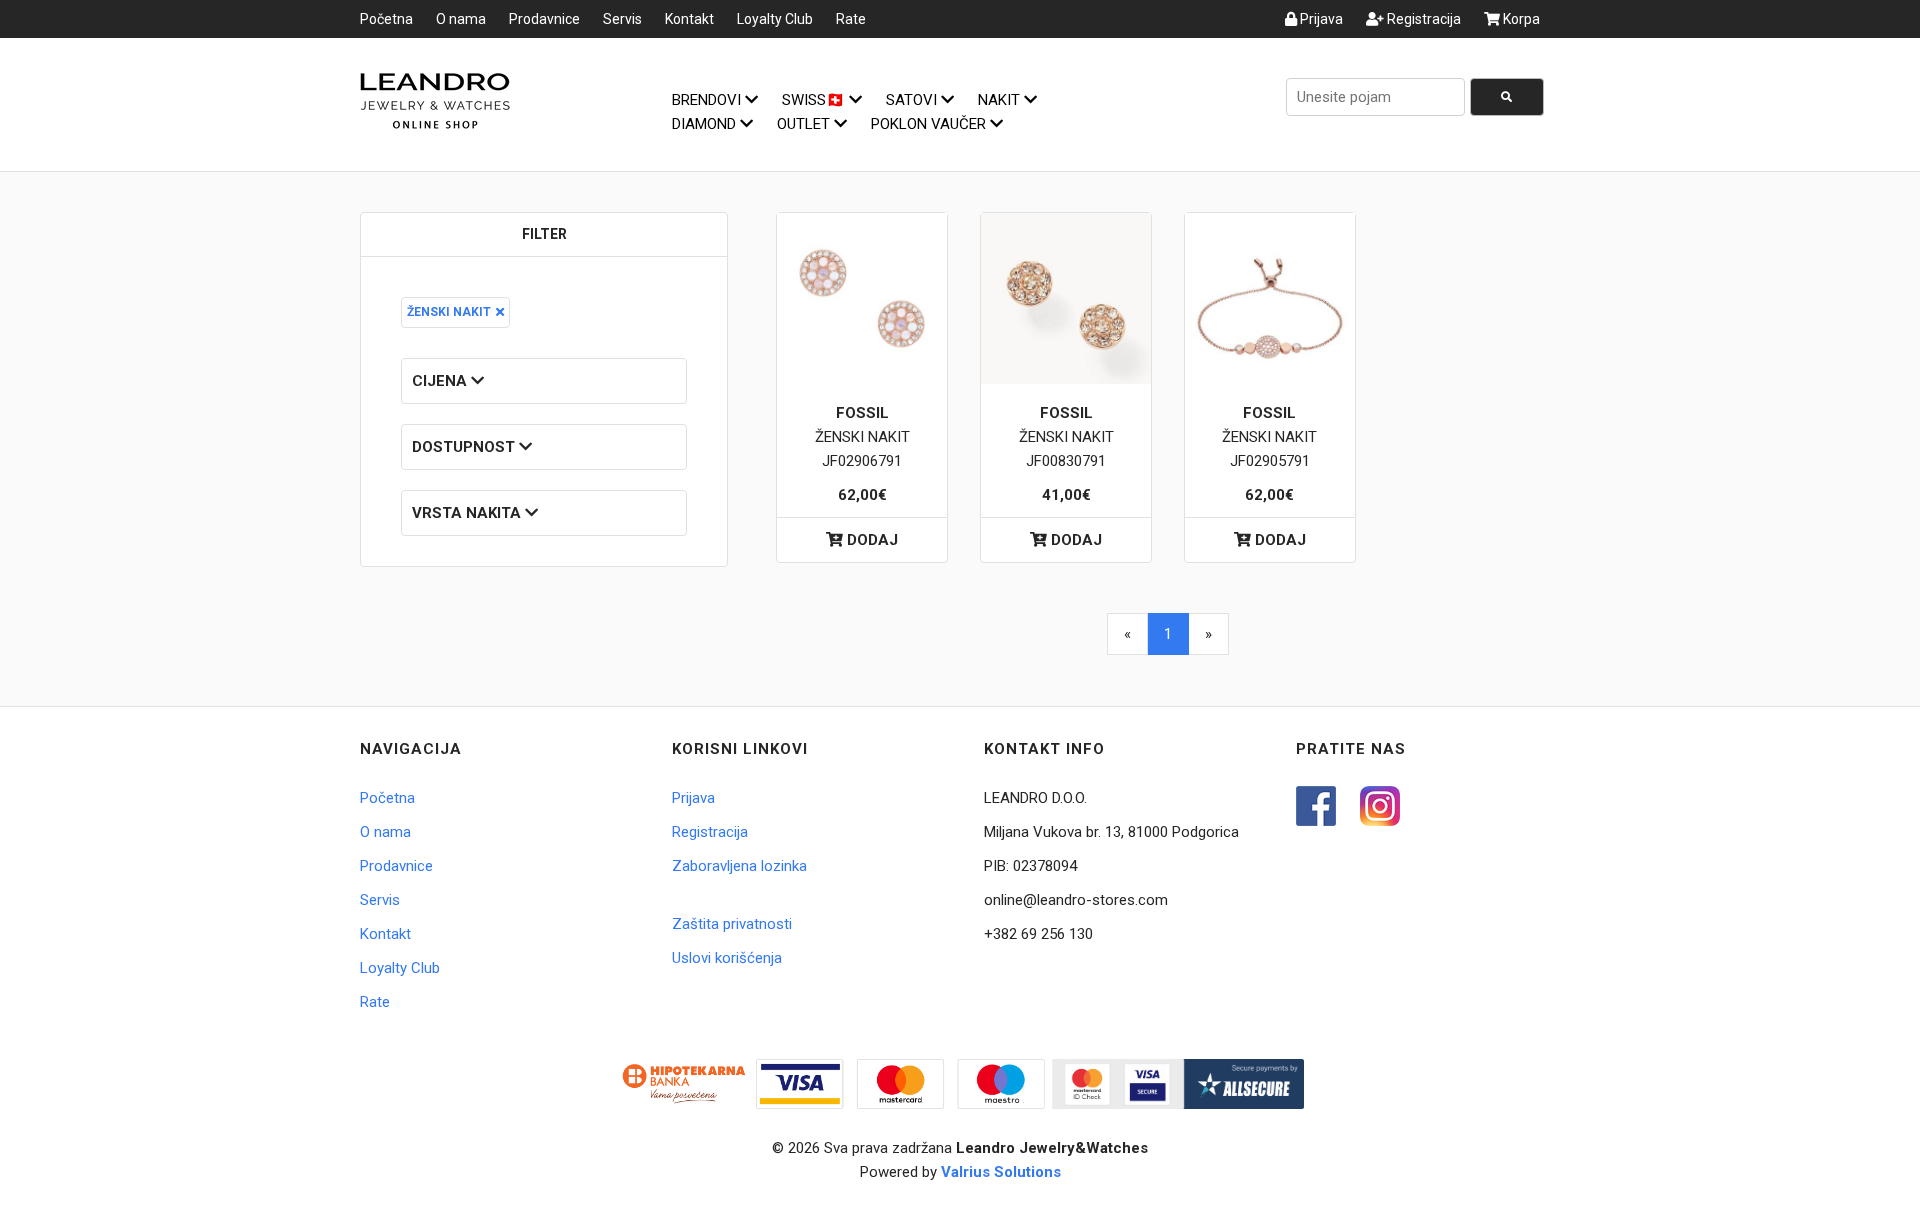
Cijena (441, 381)
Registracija (1422, 19)
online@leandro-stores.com (1076, 900)
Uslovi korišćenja (727, 958)
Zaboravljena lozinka (739, 866)
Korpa (1520, 19)
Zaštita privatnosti (732, 924)
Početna (386, 19)
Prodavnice (544, 19)
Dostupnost (465, 447)
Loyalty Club (775, 19)
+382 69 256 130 (1038, 934)
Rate (851, 19)
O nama (461, 19)
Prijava (1320, 19)
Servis (622, 19)
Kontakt (689, 19)
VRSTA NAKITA (468, 513)
